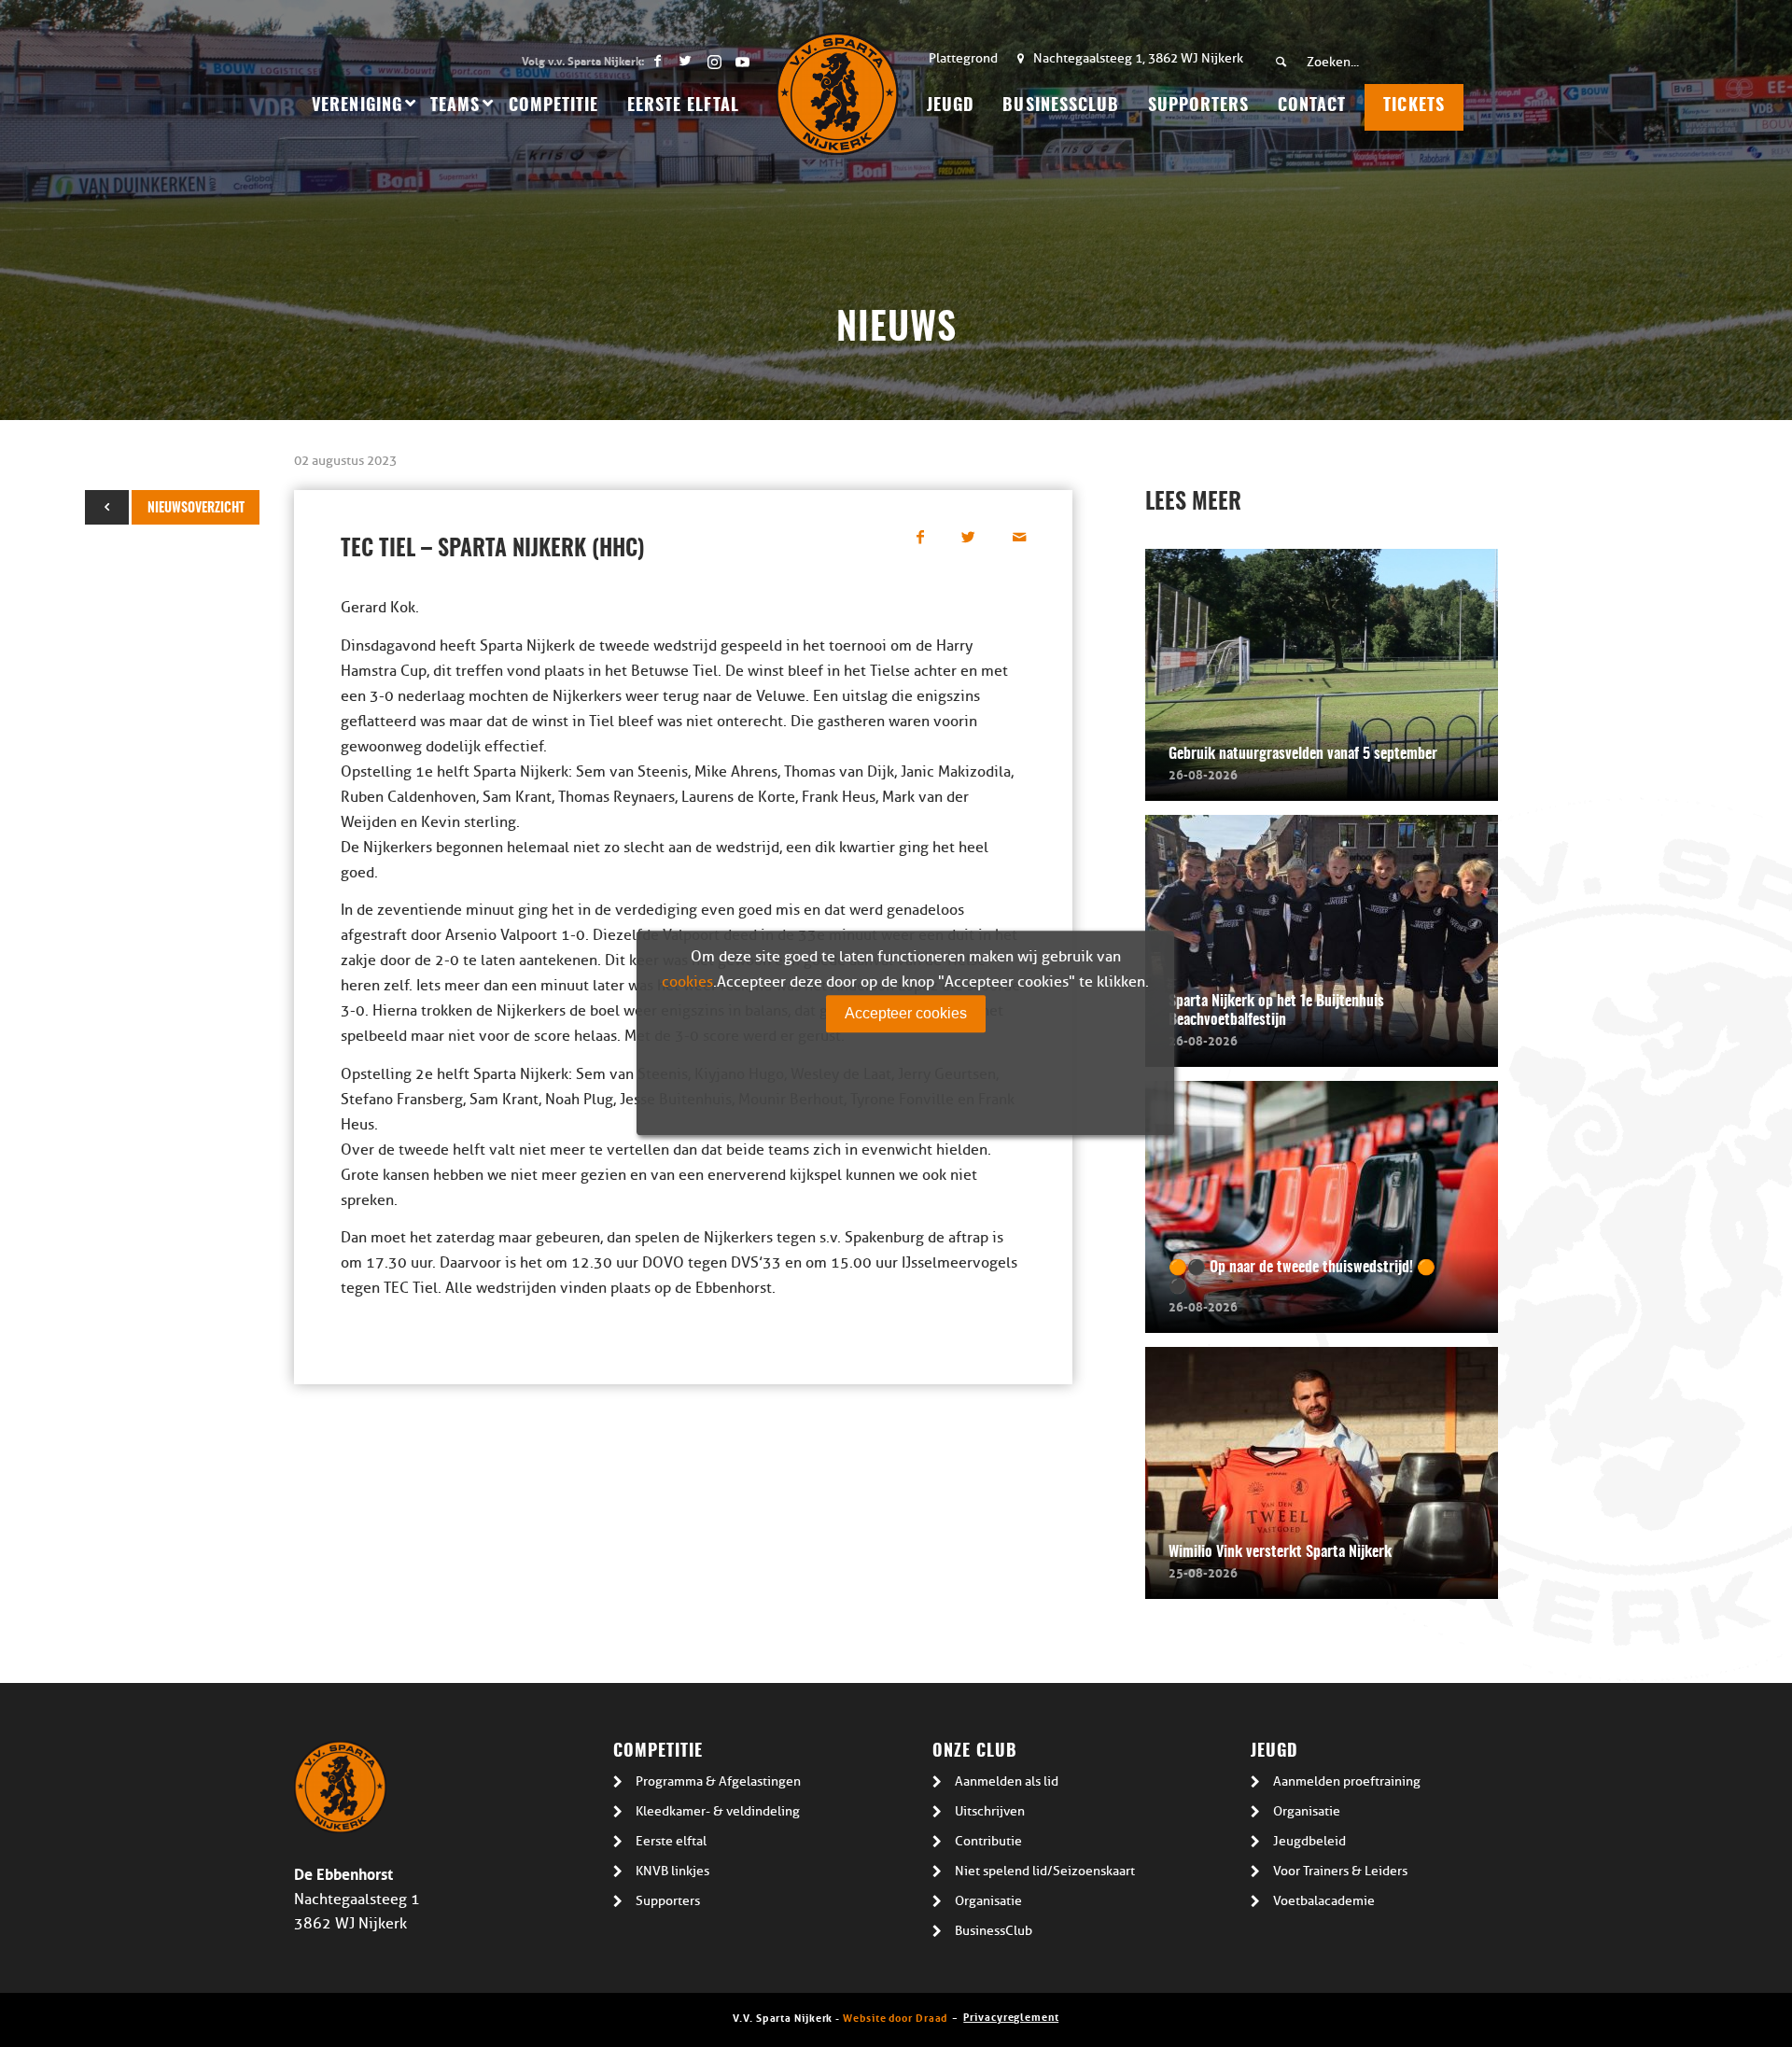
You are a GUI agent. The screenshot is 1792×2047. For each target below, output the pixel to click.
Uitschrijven (990, 1811)
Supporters (668, 1901)
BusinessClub (994, 1931)
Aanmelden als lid (1007, 1781)
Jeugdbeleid (1309, 1841)
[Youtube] (742, 61)
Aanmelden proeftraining (1347, 1781)
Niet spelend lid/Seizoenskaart (1045, 1871)
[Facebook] (658, 61)
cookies (687, 982)
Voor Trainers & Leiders (1340, 1871)
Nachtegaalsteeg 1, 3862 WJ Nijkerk (1138, 58)
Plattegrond (963, 58)
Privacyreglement (1011, 2016)
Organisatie (988, 1901)
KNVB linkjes (672, 1871)
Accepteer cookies (906, 1013)
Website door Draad (895, 2017)
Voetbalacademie (1324, 1901)
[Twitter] (686, 61)
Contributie (988, 1841)
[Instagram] (714, 61)
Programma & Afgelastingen (718, 1781)
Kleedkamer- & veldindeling (718, 1811)
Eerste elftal (671, 1841)
